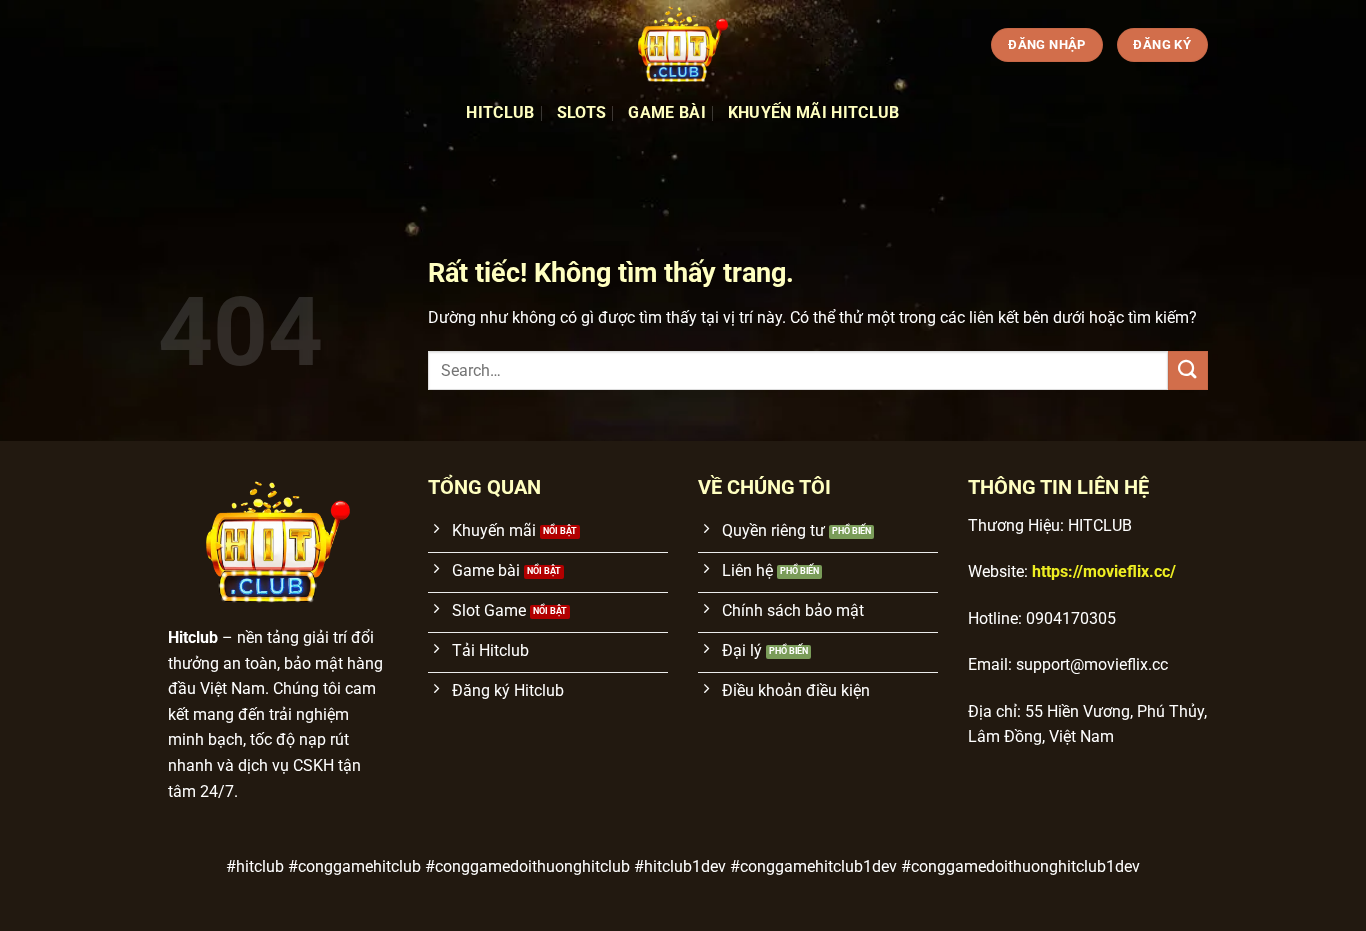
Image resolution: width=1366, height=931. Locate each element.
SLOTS (582, 112)
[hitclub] (683, 45)
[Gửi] (1188, 370)
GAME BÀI (667, 112)
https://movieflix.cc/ (1104, 571)
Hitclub (500, 112)
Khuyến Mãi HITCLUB (814, 112)
